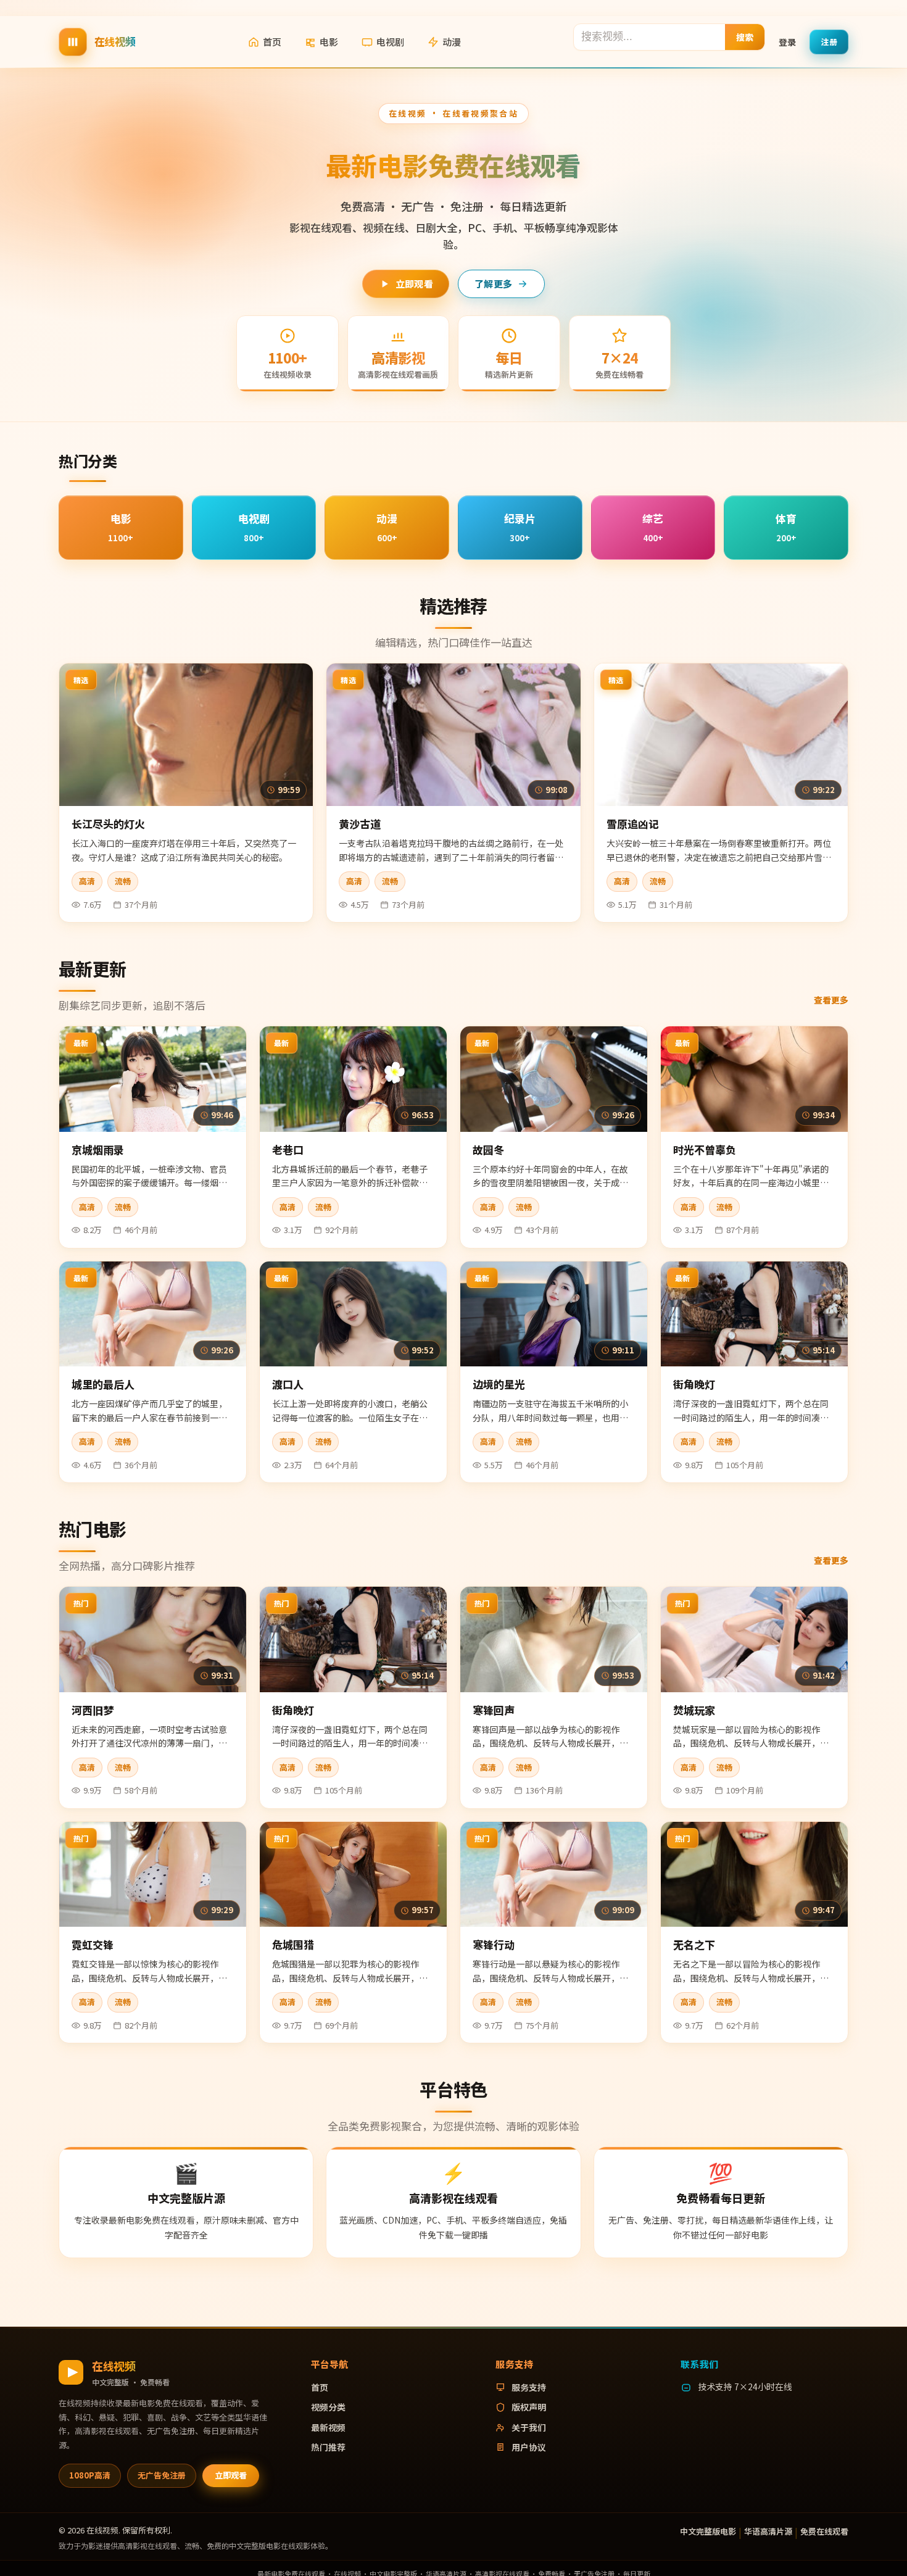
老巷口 (288, 1149)
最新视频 (328, 2427)
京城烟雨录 (98, 1149)
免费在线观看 (824, 2531)
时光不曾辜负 (705, 1149)
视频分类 (328, 2407)
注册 (829, 41)
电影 (329, 42)
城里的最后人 (103, 1384)
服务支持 (529, 2387)
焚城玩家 (694, 1710)
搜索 (745, 36)
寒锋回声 (494, 1710)
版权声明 (529, 2407)
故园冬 (488, 1149)
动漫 (452, 42)
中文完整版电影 (708, 2531)
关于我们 (529, 2427)
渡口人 (288, 1384)
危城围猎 (293, 1944)
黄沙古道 (360, 824)
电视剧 (390, 42)
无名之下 (694, 1944)
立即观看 (414, 284)
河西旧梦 (93, 1710)
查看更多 (831, 1000)
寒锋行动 (494, 1944)
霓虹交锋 (93, 1944)
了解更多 (493, 284)
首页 (272, 42)
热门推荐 (328, 2447)
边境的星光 (499, 1384)
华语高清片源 (768, 2531)
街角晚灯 (694, 1384)
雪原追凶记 (633, 824)
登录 (787, 41)
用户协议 (529, 2447)
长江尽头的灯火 (108, 824)
